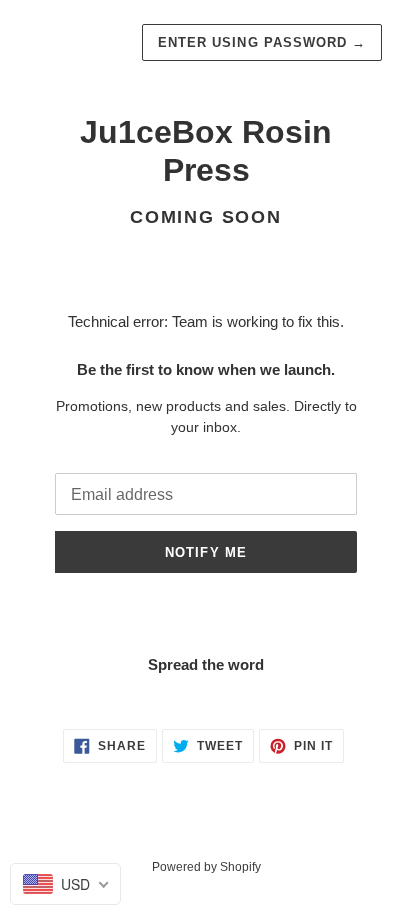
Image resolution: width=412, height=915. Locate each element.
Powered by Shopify (206, 867)
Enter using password (262, 42)
